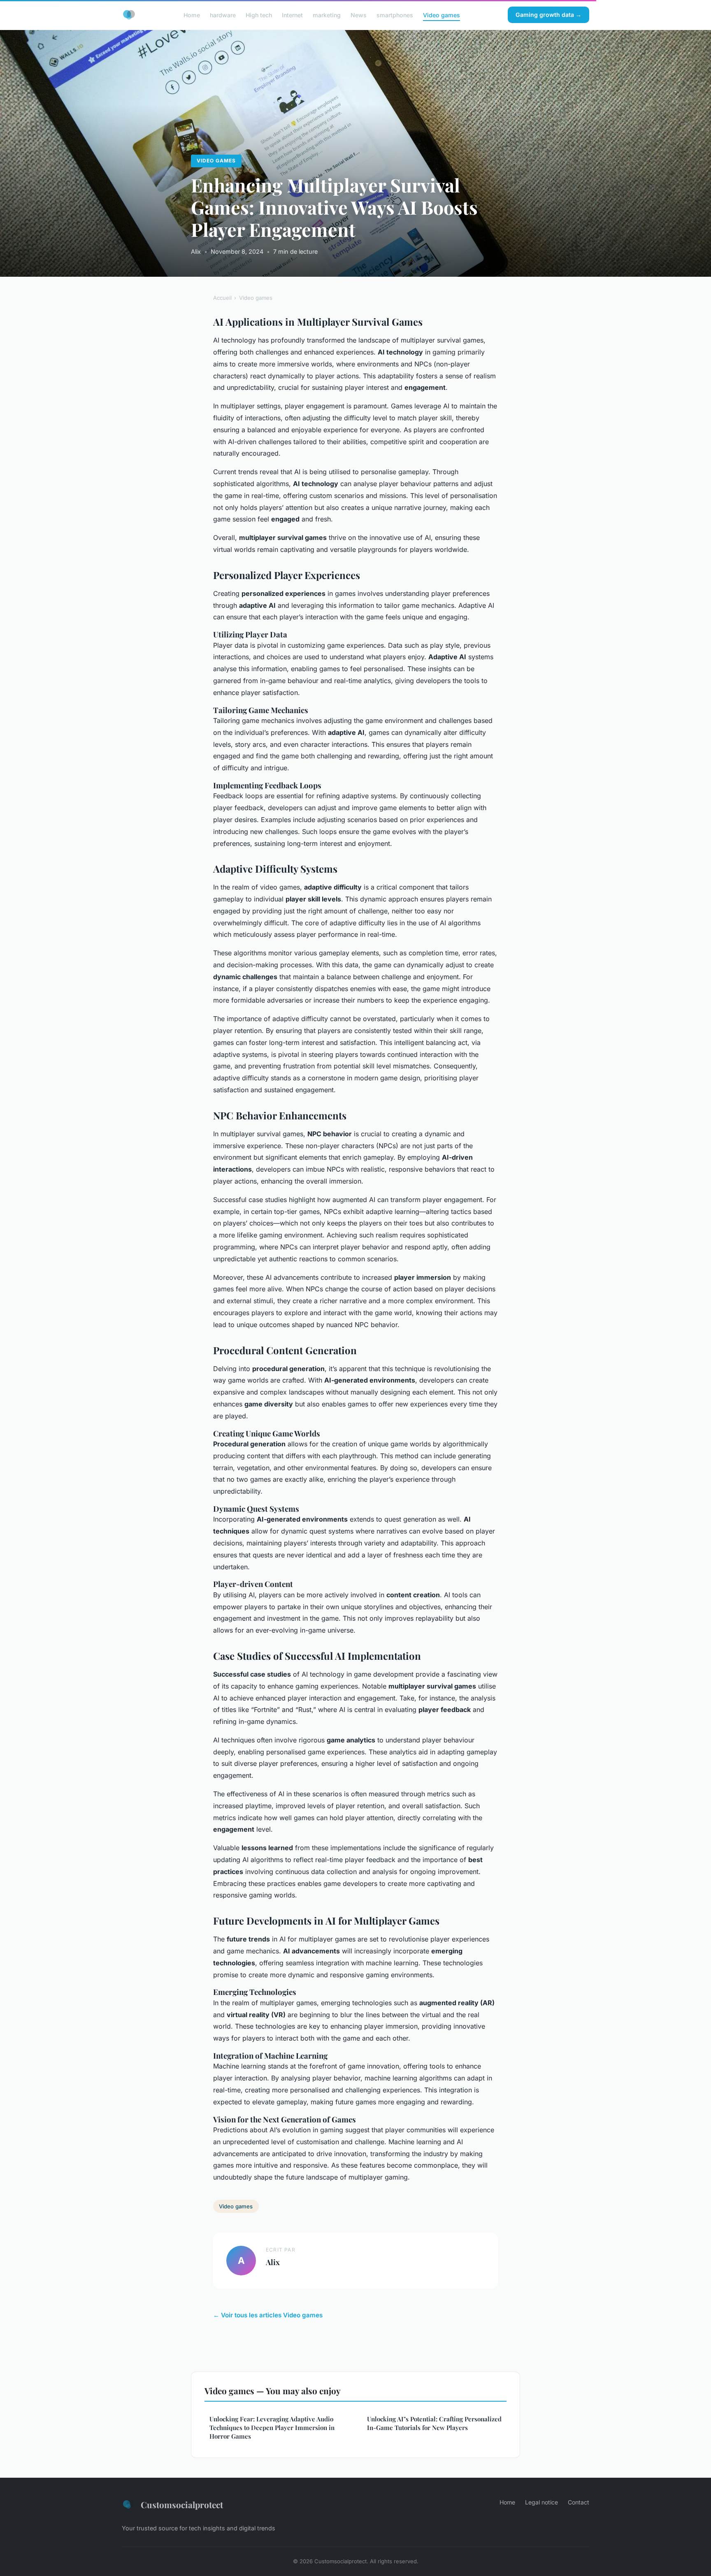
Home (192, 15)
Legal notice (541, 2502)
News (359, 15)
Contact (579, 2502)
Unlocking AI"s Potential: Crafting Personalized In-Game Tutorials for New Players (434, 2423)
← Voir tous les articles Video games (268, 2315)
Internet (292, 15)
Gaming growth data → (548, 15)
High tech (259, 15)
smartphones (395, 15)
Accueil (222, 298)
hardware (223, 15)
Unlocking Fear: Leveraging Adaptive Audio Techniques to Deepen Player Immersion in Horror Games (272, 2428)
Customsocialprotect (182, 2504)
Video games (441, 15)
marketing (327, 15)
